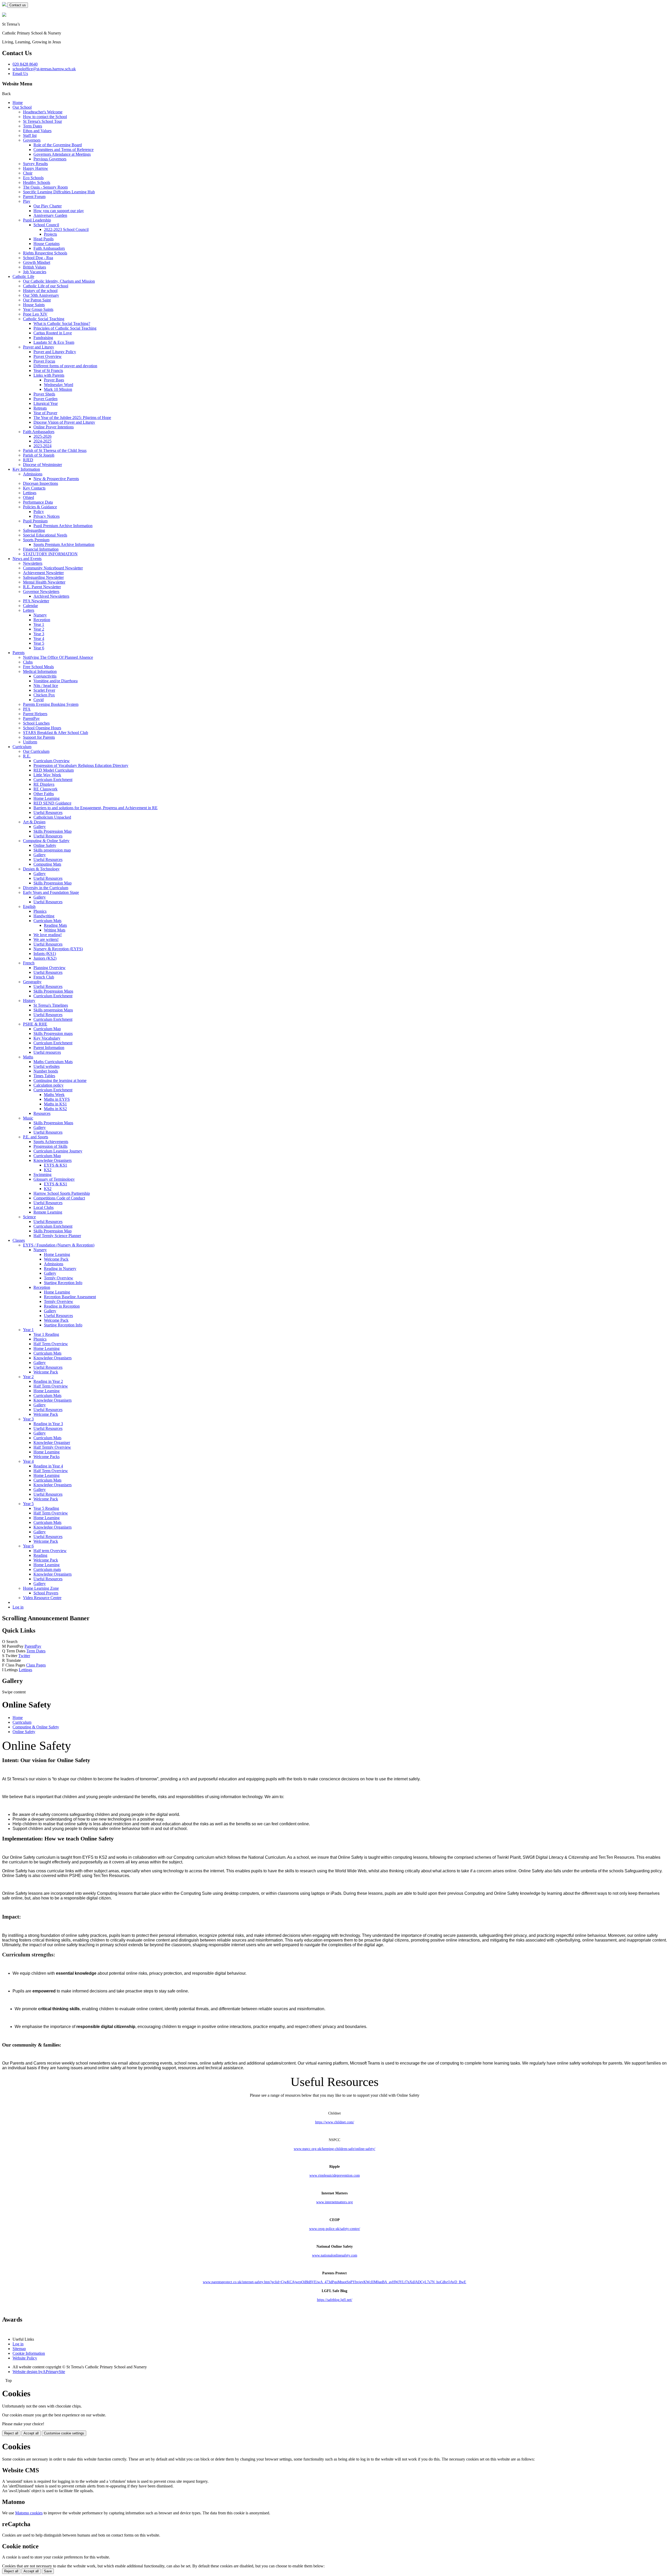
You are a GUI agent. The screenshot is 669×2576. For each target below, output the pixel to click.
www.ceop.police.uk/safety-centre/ (335, 2229)
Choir (28, 173)
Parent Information (49, 1048)
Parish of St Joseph (39, 455)
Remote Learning (48, 1212)
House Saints (34, 305)
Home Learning (47, 798)
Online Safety (45, 845)
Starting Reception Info (63, 1283)
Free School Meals (38, 667)
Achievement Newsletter (43, 573)
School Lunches (36, 723)
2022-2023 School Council (66, 229)
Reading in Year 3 (48, 1424)
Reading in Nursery (60, 1269)
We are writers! (46, 939)
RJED (28, 460)
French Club (44, 977)
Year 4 (39, 639)
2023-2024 (42, 446)
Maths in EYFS (57, 1099)
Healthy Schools (37, 182)
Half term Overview (50, 1551)
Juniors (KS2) (45, 958)
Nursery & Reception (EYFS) (58, 949)
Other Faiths (44, 794)
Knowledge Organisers (53, 1160)
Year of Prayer (45, 413)
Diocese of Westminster (42, 465)
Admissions (33, 474)
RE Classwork (45, 789)
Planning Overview (50, 968)
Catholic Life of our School (46, 286)
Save (48, 2571)
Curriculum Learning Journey (58, 1151)
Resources (42, 1113)
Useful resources (47, 1052)
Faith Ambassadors (49, 248)
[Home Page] (5, 5)
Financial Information (41, 549)
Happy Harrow (36, 168)
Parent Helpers (35, 714)
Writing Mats (55, 930)
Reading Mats (55, 925)
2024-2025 (42, 441)
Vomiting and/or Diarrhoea (56, 681)
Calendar (30, 606)
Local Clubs (44, 1207)
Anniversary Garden (50, 215)
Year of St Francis (48, 371)
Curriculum (22, 747)
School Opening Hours (42, 728)
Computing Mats (47, 864)
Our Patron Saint (37, 300)
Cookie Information (29, 2353)
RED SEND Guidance (52, 803)
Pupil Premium (35, 521)
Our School (22, 107)
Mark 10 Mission (58, 389)
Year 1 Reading (46, 1334)
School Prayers (46, 1593)
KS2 (48, 1170)
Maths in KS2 (55, 1109)
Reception (42, 620)
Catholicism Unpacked (52, 817)
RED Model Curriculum (54, 770)
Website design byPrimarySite (39, 2372)
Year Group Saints (38, 309)
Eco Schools (33, 178)
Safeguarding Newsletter (43, 577)
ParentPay (31, 718)
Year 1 (39, 624)
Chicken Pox (44, 695)
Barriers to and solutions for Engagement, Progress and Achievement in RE (96, 808)
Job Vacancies (35, 272)
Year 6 (39, 648)
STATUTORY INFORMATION (50, 554)
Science (29, 1217)
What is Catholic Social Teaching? (62, 324)
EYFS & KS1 (56, 1165)
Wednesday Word (59, 385)
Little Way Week (47, 775)
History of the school (40, 291)
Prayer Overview (48, 356)
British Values (34, 267)
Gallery (40, 827)
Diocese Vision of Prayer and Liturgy (64, 422)
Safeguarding (34, 530)
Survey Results (35, 164)
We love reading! (48, 935)
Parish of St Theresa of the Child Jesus (55, 450)
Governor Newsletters (41, 591)
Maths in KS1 (55, 1104)
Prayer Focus (44, 361)
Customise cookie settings (64, 2433)
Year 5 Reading (46, 1508)
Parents (19, 653)
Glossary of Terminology (54, 1179)
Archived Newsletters (51, 596)
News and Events (27, 559)
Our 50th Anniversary (41, 295)
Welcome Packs (47, 1457)
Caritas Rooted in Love (53, 333)
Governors (32, 140)
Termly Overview (59, 1278)
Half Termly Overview (52, 1447)
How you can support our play (59, 211)
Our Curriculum (36, 751)
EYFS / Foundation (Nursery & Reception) (59, 1245)
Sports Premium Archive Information (64, 544)
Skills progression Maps (53, 1010)
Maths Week (54, 1095)
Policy (39, 512)
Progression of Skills (50, 1146)
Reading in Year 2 (48, 1381)
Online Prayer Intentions (54, 427)
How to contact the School (45, 117)
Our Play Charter (48, 206)
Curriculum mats (47, 1569)
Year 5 (39, 643)
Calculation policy (48, 1085)
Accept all (31, 2433)
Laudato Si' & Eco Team (54, 342)
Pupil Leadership (37, 220)
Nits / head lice (46, 686)
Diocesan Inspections (41, 483)
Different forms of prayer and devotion (65, 366)
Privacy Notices (47, 516)
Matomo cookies (29, 2513)
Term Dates (33, 126)
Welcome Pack (56, 1259)
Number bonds (46, 1071)
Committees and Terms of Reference (64, 150)
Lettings (30, 493)
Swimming (42, 1175)
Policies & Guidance (40, 507)
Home (18, 103)
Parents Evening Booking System (51, 704)
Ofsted (28, 497)
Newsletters (33, 563)
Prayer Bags (54, 380)
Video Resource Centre (42, 1598)
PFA (27, 709)
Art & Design (34, 822)
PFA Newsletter (36, 601)
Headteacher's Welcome (43, 112)
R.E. (27, 756)
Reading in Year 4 (48, 1466)
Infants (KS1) (45, 954)
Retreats (40, 408)
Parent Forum (34, 197)
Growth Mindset (37, 262)
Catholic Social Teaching (44, 319)
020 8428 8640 (25, 64)
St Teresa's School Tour (42, 121)
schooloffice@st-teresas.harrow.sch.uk (44, 69)
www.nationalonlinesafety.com (335, 2255)
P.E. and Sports (36, 1137)
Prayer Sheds (44, 394)
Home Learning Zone (41, 1588)
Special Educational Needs (45, 535)
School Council (46, 225)
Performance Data (38, 502)
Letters (29, 610)
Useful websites (47, 1066)
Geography (32, 982)
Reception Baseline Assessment (70, 1297)
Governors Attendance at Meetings (62, 154)
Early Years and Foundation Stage (51, 892)
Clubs (28, 662)
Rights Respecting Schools (45, 253)
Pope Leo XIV (35, 314)
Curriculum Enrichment (53, 780)
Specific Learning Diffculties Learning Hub (59, 192)
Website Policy (25, 2358)
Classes (19, 1240)
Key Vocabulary (47, 1038)
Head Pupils (44, 239)
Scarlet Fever (44, 690)
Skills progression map (52, 850)
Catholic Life (23, 276)
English (29, 907)
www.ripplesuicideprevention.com (335, 2175)
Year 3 (39, 634)
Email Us (20, 74)
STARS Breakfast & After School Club (56, 733)
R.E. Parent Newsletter (42, 587)
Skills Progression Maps (53, 991)
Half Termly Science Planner (57, 1236)
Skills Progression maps (53, 1033)
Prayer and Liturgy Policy (55, 352)
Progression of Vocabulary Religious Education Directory (81, 765)
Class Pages (36, 1665)
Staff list (30, 135)
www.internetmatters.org (334, 2202)
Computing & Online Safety (46, 841)
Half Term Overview (51, 1344)
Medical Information (40, 671)
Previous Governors (50, 159)
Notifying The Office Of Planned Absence (58, 657)
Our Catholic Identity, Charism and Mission (59, 281)
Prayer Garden (45, 399)
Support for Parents (39, 737)
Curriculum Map (47, 1029)
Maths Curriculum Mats (53, 1062)
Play (27, 201)
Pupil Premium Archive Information (63, 526)
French (29, 963)
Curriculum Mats (47, 921)
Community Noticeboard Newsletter (53, 568)
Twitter (24, 1656)
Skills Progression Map (53, 831)
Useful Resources (48, 812)
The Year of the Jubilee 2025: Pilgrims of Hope (72, 418)
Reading (40, 1555)
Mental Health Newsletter (44, 582)
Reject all (11, 2433)
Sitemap (19, 2349)
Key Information (26, 469)
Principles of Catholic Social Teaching (65, 328)
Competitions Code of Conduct (59, 1198)
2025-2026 (42, 436)
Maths (28, 1057)
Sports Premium (36, 540)
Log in (18, 1607)
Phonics (40, 911)
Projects (50, 234)
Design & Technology (41, 869)
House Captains (47, 244)
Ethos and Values (37, 131)
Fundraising (43, 338)
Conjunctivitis (45, 676)
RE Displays (44, 784)
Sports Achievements (51, 1142)
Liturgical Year (46, 403)
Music (28, 1118)
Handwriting (44, 916)
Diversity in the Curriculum (46, 888)
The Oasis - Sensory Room (45, 187)
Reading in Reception (62, 1306)
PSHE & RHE (35, 1024)
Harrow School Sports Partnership (62, 1193)
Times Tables (44, 1076)
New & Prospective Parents (56, 479)
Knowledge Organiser (52, 1443)
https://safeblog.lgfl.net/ (335, 2300)
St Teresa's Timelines (51, 1005)
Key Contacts (34, 488)
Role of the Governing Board (58, 145)
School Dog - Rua (38, 258)
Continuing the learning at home (60, 1080)
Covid (39, 700)
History (29, 1001)
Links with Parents (49, 375)
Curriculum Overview (52, 761)
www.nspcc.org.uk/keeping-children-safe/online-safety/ (334, 2149)
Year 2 (39, 629)
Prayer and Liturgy (39, 347)
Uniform (30, 742)
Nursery (40, 615)
